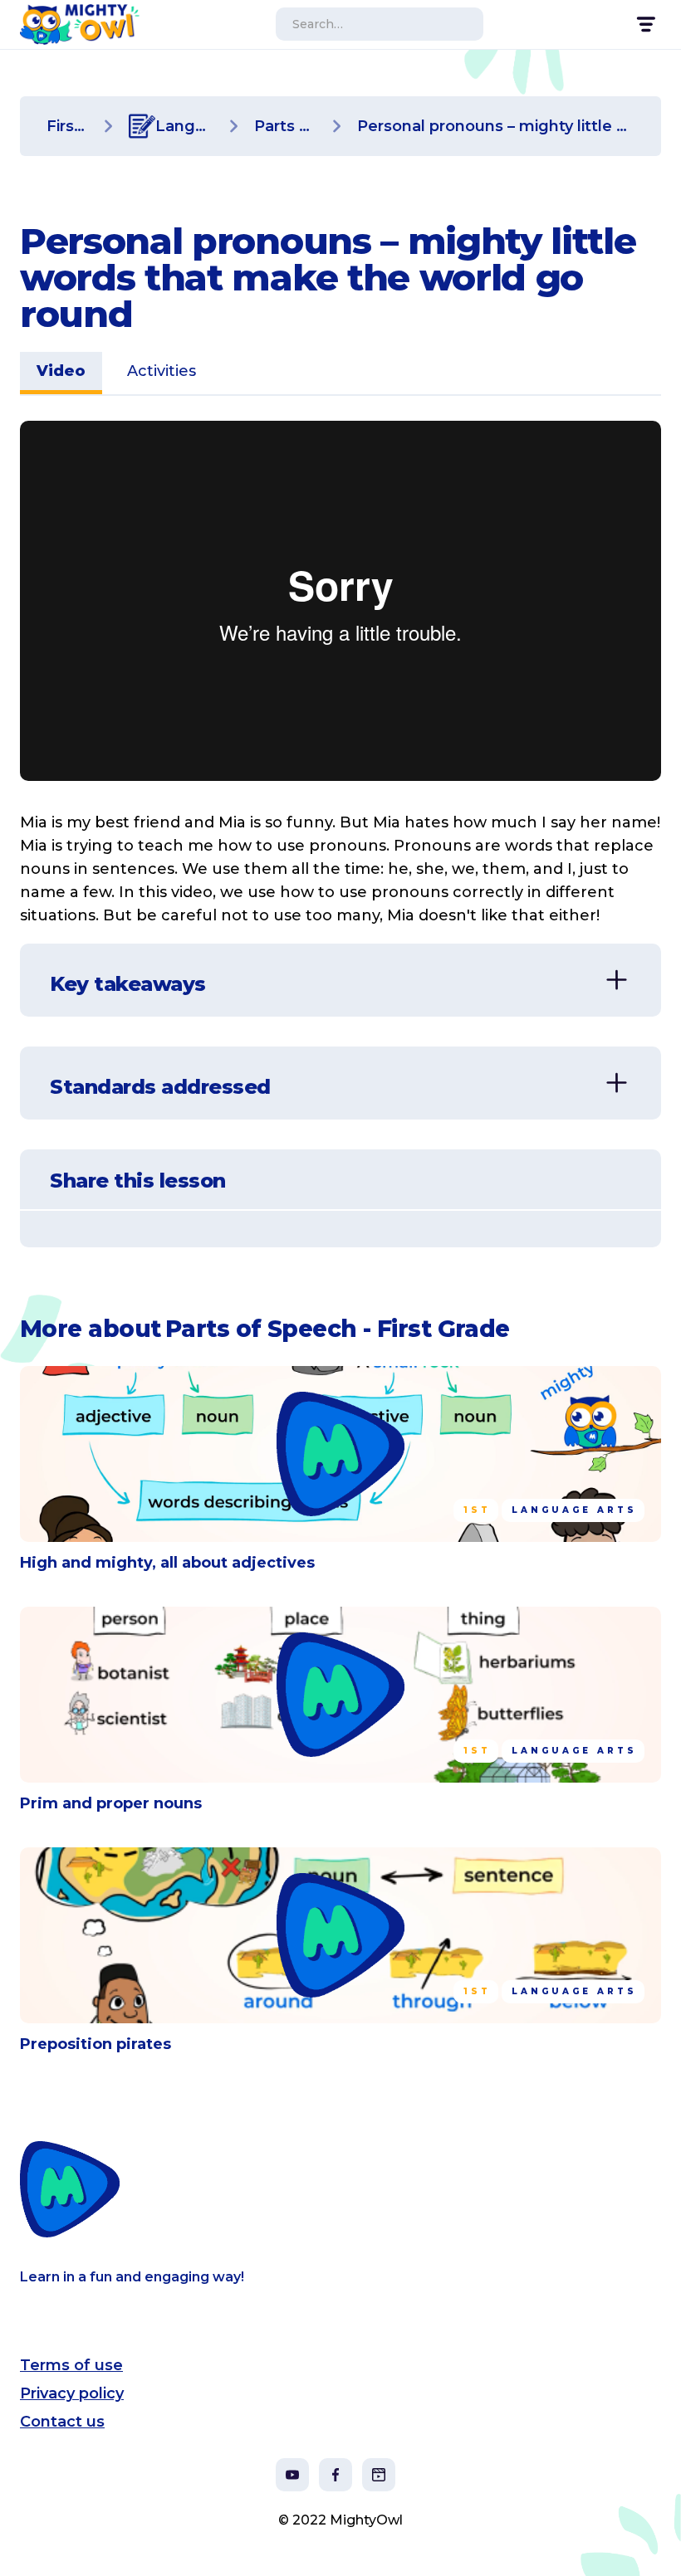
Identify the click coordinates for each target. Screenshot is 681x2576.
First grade (68, 126)
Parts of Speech (286, 126)
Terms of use (71, 2365)
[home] (80, 24)
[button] (645, 24)
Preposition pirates (96, 2044)
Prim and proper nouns (111, 1803)
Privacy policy (72, 2393)
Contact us (62, 2422)
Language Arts (184, 126)
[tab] (61, 373)
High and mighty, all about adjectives (167, 1563)
